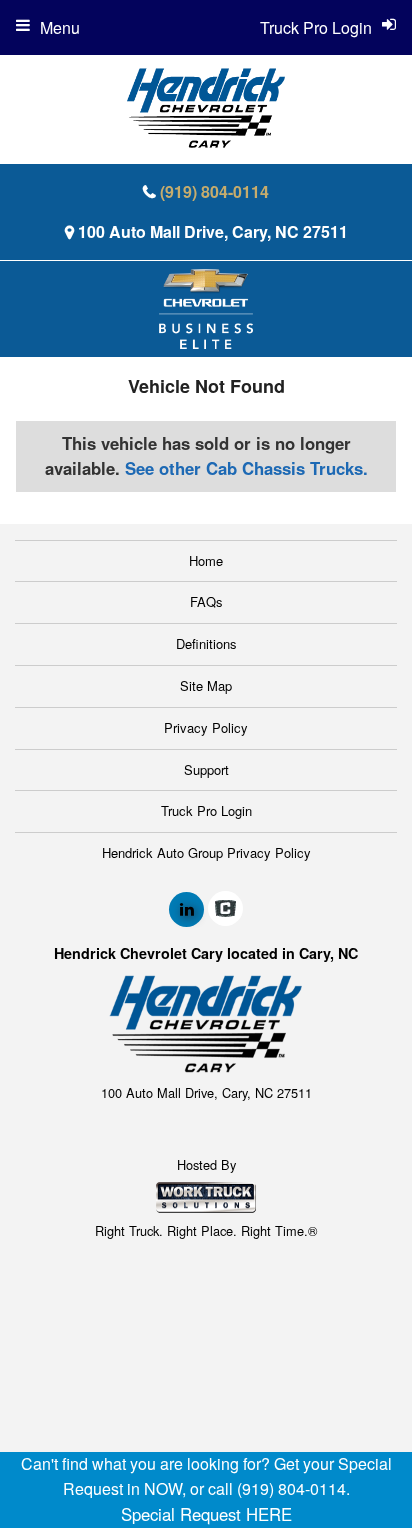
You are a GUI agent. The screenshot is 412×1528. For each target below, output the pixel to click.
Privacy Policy (206, 727)
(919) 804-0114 (214, 191)
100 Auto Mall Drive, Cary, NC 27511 (213, 231)
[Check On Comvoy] (225, 909)
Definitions (206, 643)
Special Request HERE (206, 1514)
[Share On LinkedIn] (186, 909)
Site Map (206, 685)
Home (206, 560)
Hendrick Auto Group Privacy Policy (206, 852)
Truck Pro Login (206, 810)
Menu (60, 27)
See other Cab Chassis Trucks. (246, 468)
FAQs (206, 601)
